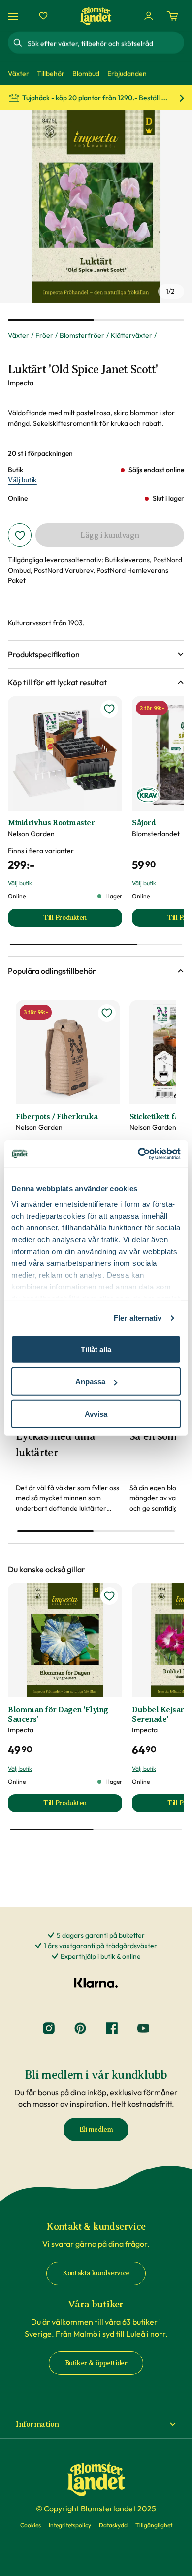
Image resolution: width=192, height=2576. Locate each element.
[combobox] (105, 43)
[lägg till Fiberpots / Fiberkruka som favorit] (107, 1013)
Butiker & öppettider (96, 2363)
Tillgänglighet (154, 2525)
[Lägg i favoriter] (20, 535)
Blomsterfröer (82, 335)
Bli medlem (96, 2129)
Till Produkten (83, 920)
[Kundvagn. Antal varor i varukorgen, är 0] (172, 16)
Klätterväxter (131, 335)
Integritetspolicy (70, 2525)
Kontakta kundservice (96, 2273)
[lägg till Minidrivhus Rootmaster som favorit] (109, 709)
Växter (18, 335)
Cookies (31, 2525)
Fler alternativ (138, 1318)
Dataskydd (113, 2525)
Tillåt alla (96, 1349)
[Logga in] (149, 16)
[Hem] (96, 16)
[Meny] (14, 16)
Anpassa (90, 1381)
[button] (96, 654)
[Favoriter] (43, 16)
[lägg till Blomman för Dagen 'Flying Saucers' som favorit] (109, 1596)
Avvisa (96, 1413)
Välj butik (22, 480)
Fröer (44, 335)
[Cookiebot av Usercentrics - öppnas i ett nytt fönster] (138, 1154)
